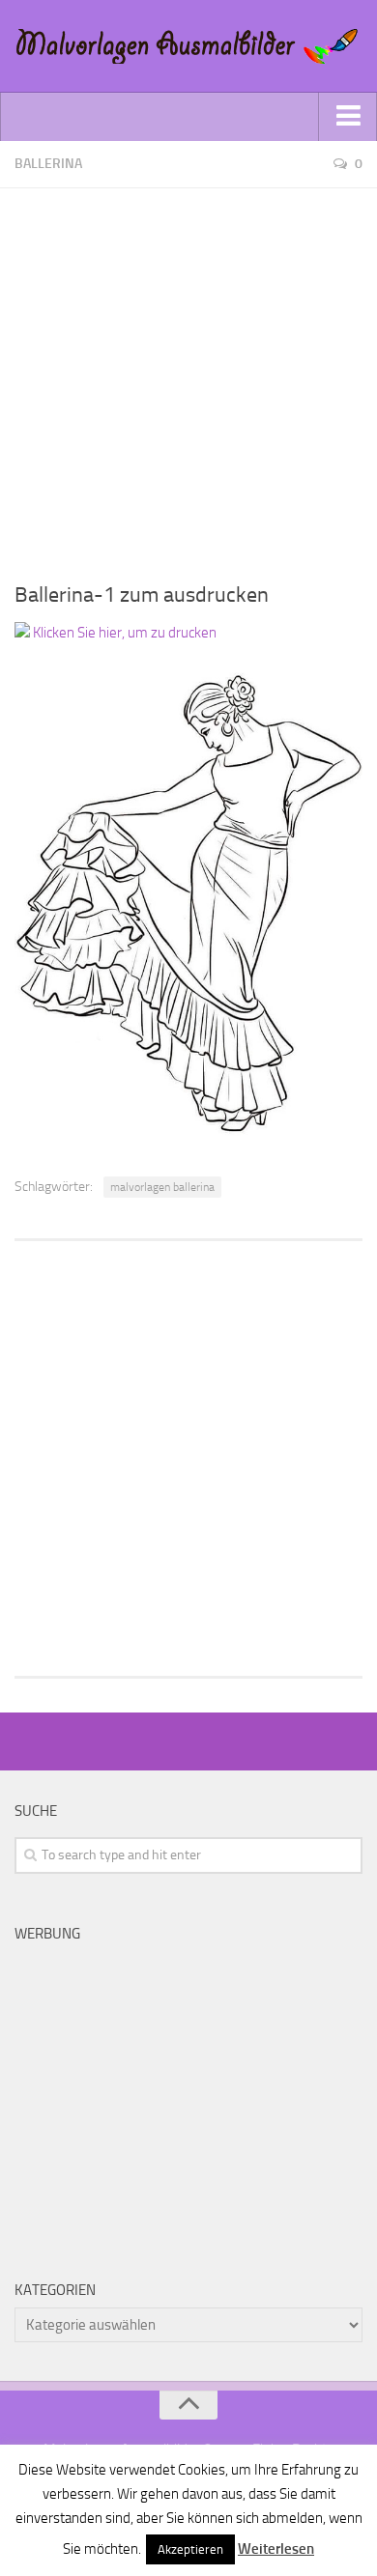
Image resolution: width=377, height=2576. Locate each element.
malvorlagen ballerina (162, 1187)
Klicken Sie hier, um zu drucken (123, 633)
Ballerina (48, 164)
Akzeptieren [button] (190, 2549)
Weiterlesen (276, 2549)
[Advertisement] (188, 377)
